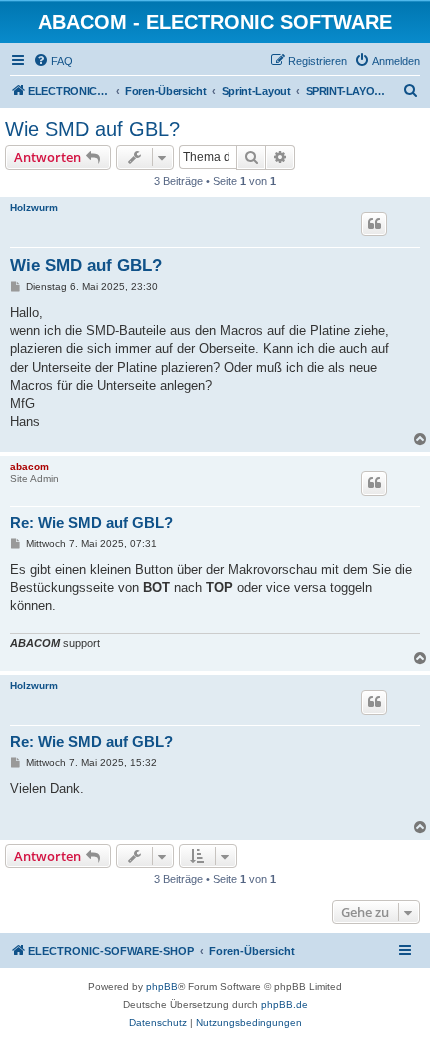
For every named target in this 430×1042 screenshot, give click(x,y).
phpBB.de (284, 1004)
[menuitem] (53, 61)
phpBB (162, 986)
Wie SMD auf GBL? (92, 129)
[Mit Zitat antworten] (374, 224)
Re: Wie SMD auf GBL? (91, 522)
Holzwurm (34, 207)
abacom (29, 466)
